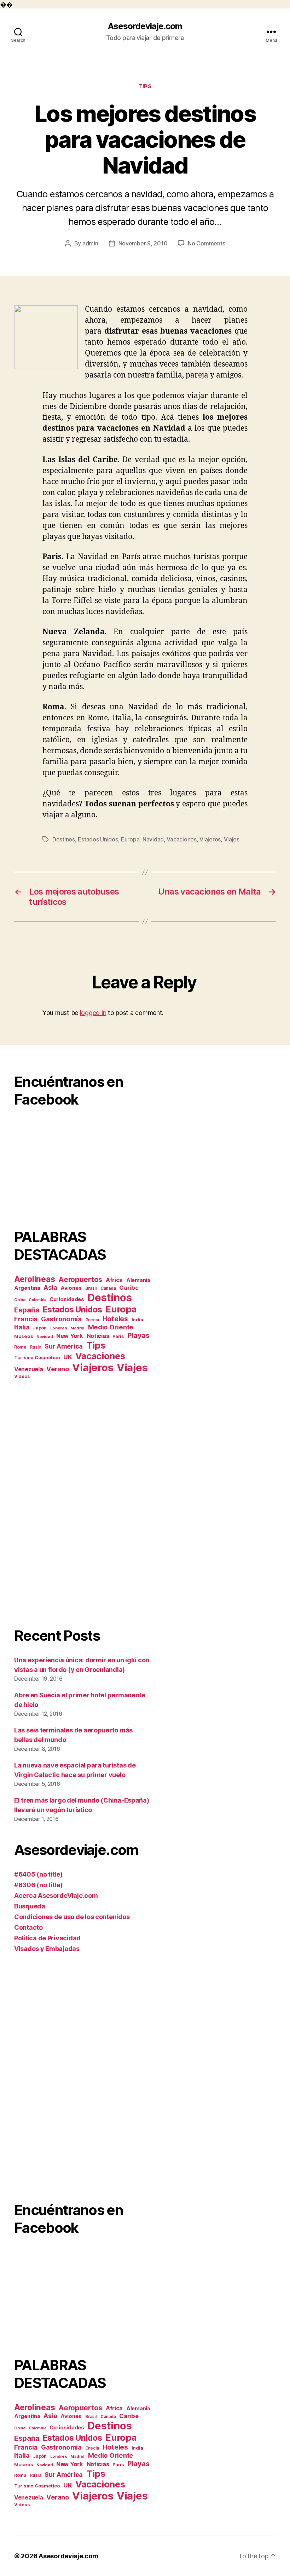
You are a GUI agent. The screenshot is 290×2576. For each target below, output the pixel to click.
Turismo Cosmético (37, 1357)
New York (70, 1336)
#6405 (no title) (38, 1874)
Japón (40, 1328)
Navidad (153, 839)
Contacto (28, 1927)
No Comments (206, 243)
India (137, 1320)
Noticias (98, 1336)
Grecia (92, 1320)
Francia (26, 1319)
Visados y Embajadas (47, 1949)
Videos (22, 1376)
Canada (108, 1288)
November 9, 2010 (143, 243)
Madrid (77, 1328)
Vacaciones (181, 839)
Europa (130, 839)
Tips (145, 86)
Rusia (36, 1347)
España (27, 1310)
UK (68, 1357)
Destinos (64, 839)
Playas (138, 1335)
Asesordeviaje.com (145, 26)
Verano (57, 1369)
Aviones (71, 1288)
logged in (93, 1013)
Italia (22, 1327)
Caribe (129, 1288)
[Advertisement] (83, 1503)
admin (90, 243)
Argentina (27, 1288)
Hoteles (115, 1319)
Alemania (138, 1280)
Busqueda (30, 1906)
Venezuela (29, 1369)
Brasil (91, 1288)
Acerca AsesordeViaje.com (56, 1896)
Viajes (232, 839)
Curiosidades (67, 1299)
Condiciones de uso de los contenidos (72, 1917)
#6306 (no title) (38, 1885)
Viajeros (210, 839)
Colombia (37, 1300)
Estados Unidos (98, 839)
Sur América (64, 1346)
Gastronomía (61, 1319)
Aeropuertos (80, 1280)
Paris (118, 1336)
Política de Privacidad (47, 1938)
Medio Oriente (111, 1327)
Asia (50, 1287)
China (20, 1300)
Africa (114, 1280)
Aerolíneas (34, 1279)
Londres (59, 1328)
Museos (24, 1336)
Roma (20, 1347)
